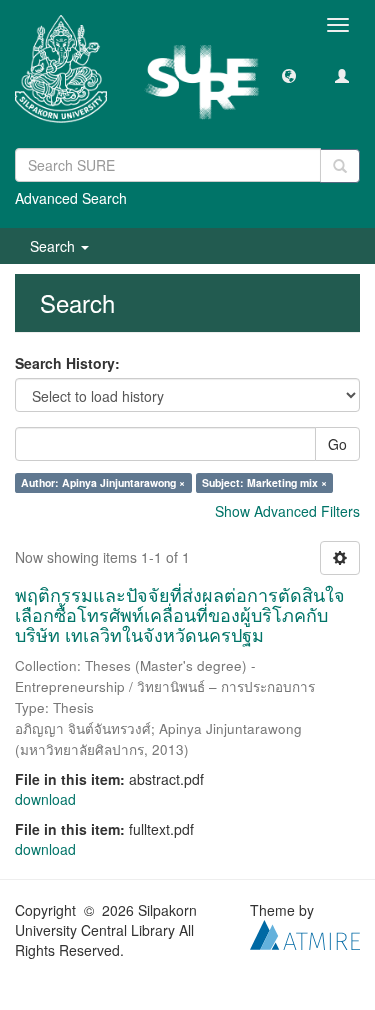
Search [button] (54, 246)
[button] (289, 75)
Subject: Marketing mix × (264, 482)
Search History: (67, 363)
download (45, 799)
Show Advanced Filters (287, 511)
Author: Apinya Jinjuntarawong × (103, 482)
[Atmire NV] (305, 933)
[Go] (340, 166)
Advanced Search (71, 198)
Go (337, 444)
